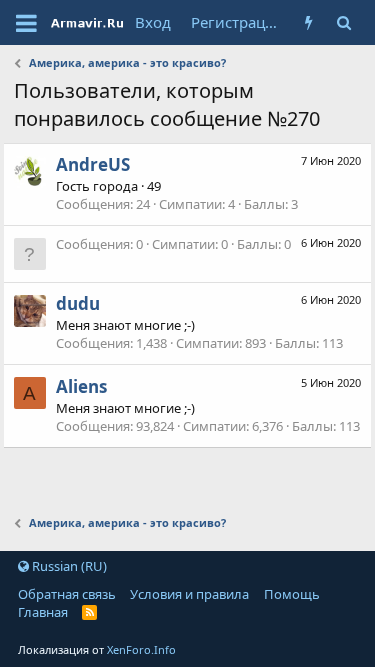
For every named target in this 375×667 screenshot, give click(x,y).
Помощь (292, 594)
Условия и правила (189, 594)
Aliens (81, 386)
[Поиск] (343, 22)
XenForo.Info (141, 649)
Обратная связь (67, 594)
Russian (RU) (68, 566)
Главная (43, 612)
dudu (78, 303)
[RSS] (89, 612)
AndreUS (93, 164)
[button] (26, 23)
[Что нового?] (308, 22)
